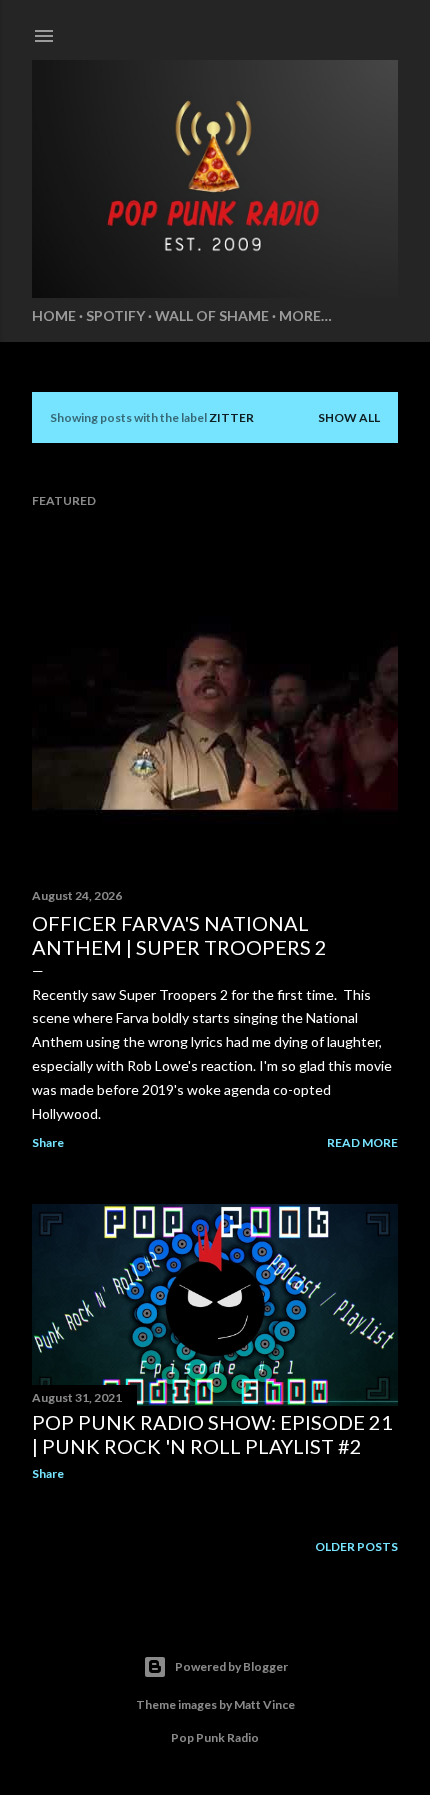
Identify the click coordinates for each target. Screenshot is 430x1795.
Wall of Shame (212, 315)
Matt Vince (264, 1704)
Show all (349, 417)
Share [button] (48, 1142)
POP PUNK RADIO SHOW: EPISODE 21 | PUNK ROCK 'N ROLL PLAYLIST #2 (212, 1434)
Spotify (115, 315)
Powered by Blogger (231, 1666)
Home (54, 315)
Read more (362, 1142)
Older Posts (356, 1546)
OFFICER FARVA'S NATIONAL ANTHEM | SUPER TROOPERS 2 (179, 935)
